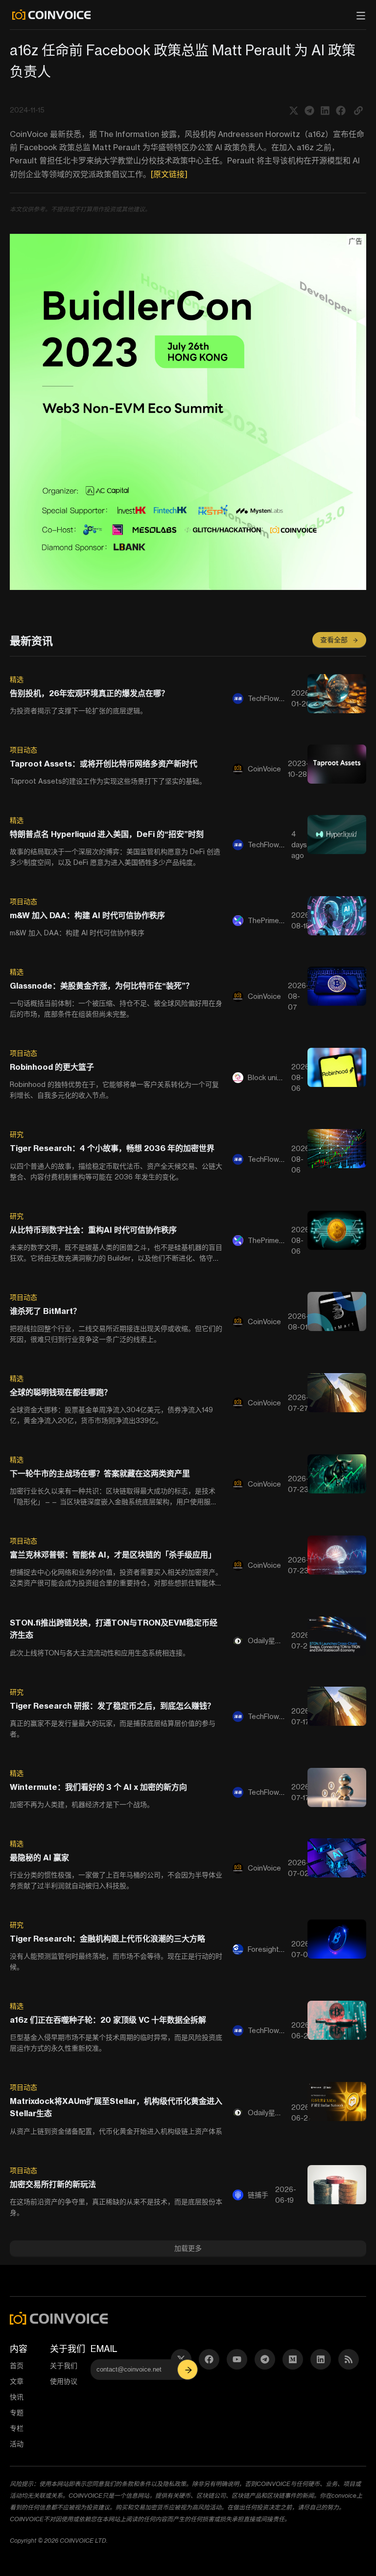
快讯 (17, 2397)
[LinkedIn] (321, 2359)
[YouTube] (237, 2359)
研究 (17, 1134)
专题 (17, 2412)
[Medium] (293, 2359)
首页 (17, 2365)
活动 (17, 2444)
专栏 (17, 2428)
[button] (358, 110)
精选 (17, 679)
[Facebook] (209, 2359)
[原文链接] (169, 174)
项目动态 (23, 750)
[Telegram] (265, 2359)
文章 (17, 2381)
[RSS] (349, 2359)
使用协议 (64, 2381)
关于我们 (64, 2365)
